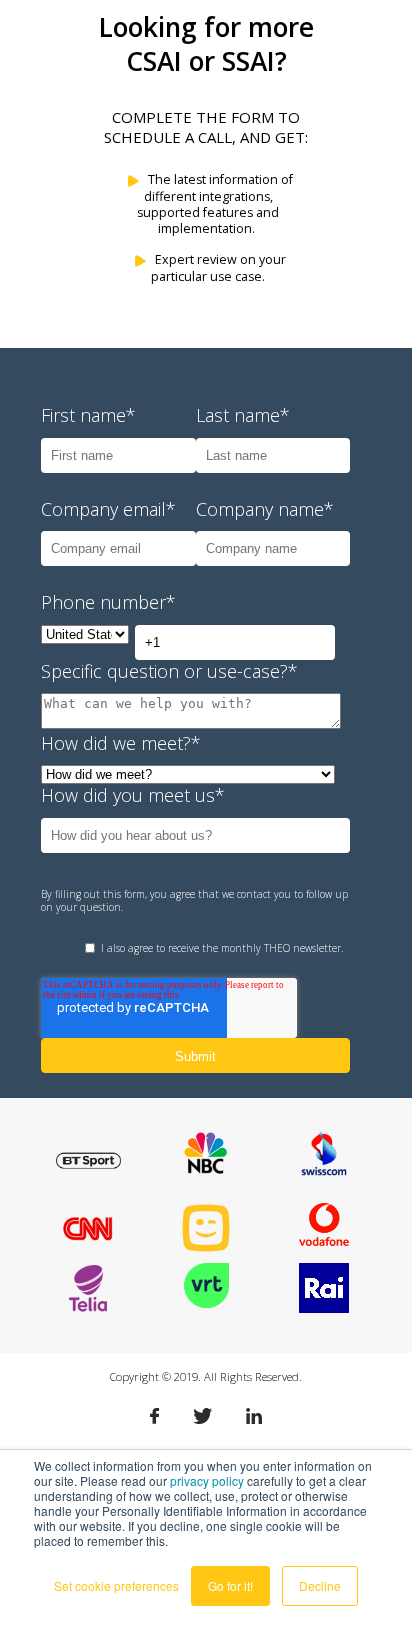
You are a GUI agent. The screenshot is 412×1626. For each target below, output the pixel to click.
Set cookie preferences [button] (116, 1585)
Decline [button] (320, 1585)
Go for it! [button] (230, 1585)
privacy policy (207, 1480)
